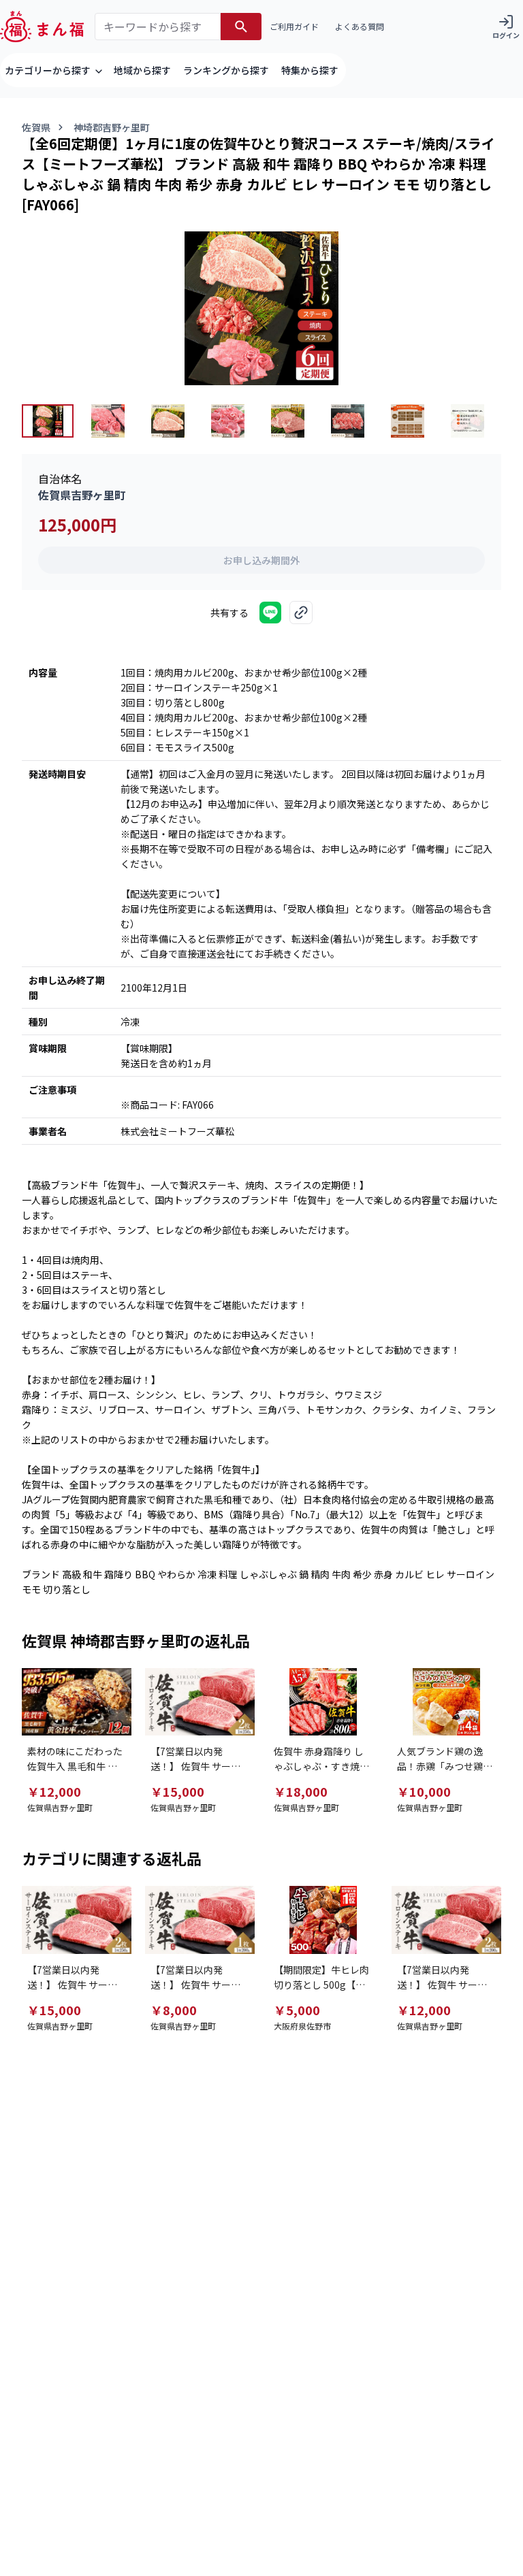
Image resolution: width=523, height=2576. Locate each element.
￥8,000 (174, 2010)
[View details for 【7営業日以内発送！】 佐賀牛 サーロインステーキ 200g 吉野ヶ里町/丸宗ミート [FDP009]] (200, 1920)
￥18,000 (301, 1791)
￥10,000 (424, 1791)
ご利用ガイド (294, 26)
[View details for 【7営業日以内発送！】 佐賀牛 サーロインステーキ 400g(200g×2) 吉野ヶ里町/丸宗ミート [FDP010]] (446, 1920)
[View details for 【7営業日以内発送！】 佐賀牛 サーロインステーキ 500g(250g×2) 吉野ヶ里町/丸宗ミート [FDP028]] (200, 1702)
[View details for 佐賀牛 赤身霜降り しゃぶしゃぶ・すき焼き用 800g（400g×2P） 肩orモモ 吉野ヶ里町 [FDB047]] (323, 1702)
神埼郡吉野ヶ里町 (112, 127)
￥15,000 (177, 1791)
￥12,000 (54, 1791)
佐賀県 (36, 127)
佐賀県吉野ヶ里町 (82, 495)
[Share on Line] (270, 613)
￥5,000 (297, 2010)
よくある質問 (360, 26)
